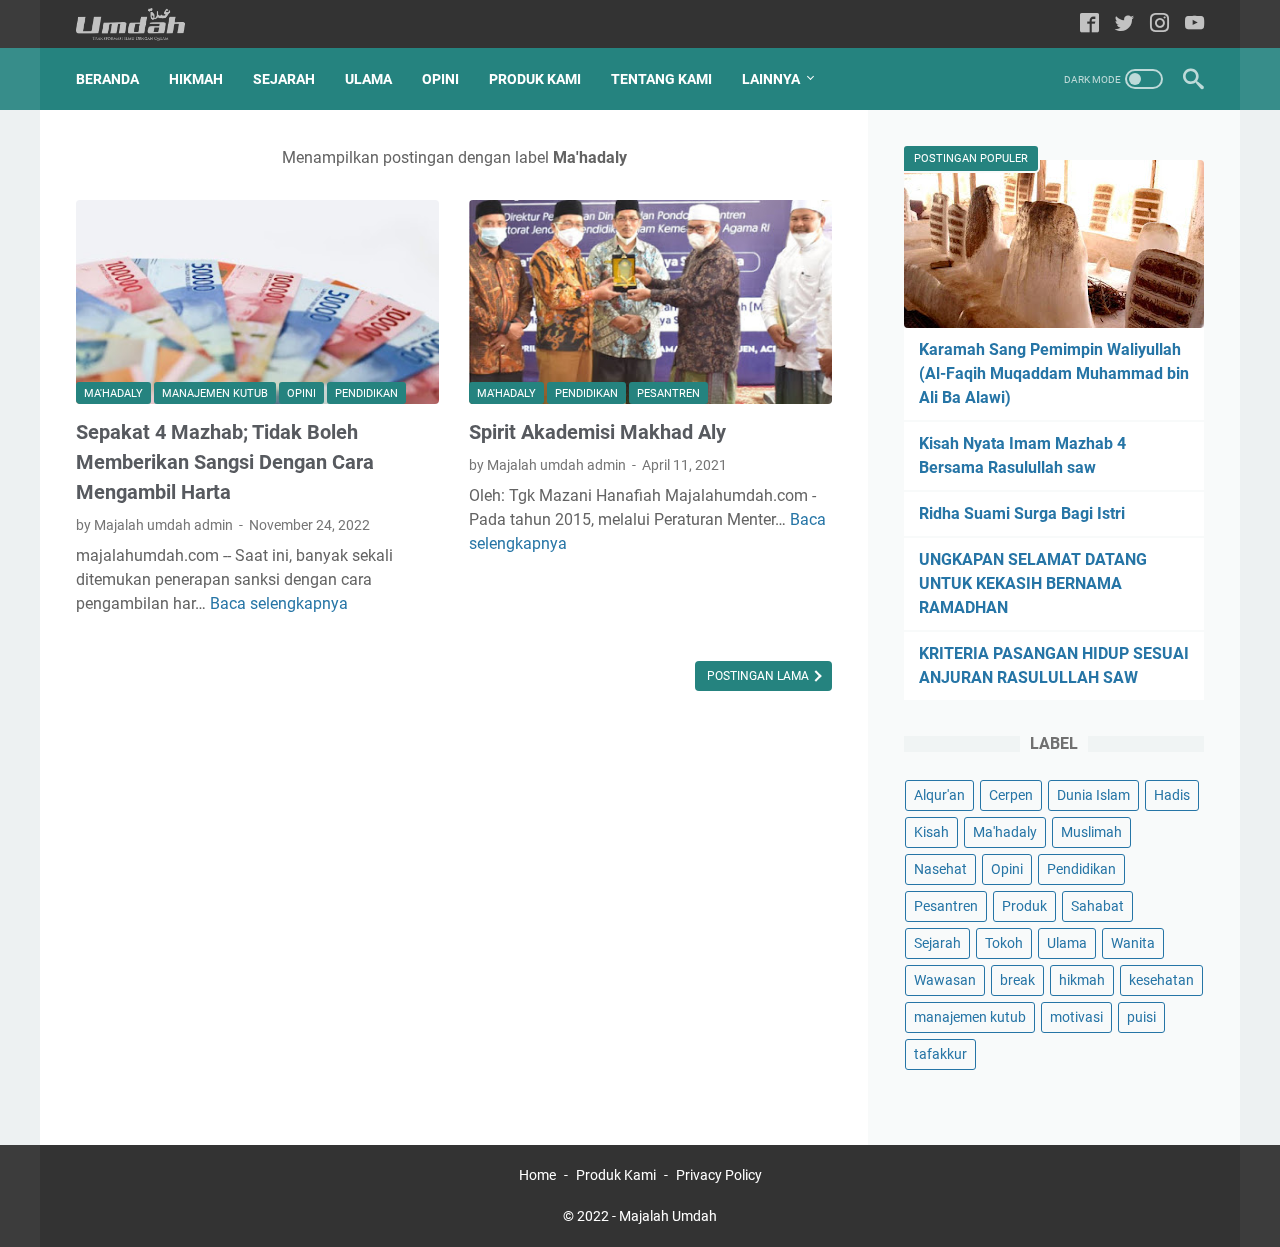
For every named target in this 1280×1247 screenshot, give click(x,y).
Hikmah (196, 79)
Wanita (1133, 943)
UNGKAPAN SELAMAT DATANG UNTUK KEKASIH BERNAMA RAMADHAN (1033, 583)
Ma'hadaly (113, 393)
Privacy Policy (719, 1175)
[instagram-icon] (1159, 24)
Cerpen (1011, 795)
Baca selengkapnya (279, 603)
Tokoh (1004, 943)
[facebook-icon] (1089, 24)
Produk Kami (535, 79)
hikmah (1082, 980)
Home (537, 1175)
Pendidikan (366, 393)
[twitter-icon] (1124, 24)
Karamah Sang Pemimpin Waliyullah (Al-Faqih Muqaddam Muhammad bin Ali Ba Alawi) (1054, 373)
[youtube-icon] (1194, 24)
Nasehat (940, 869)
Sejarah (284, 79)
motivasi (1076, 1017)
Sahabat (1097, 906)
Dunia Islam (1093, 795)
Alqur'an (939, 795)
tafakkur (940, 1054)
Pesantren (668, 393)
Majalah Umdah (668, 1216)
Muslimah (1091, 832)
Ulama (368, 79)
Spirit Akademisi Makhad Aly (597, 432)
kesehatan (1161, 980)
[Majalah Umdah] (143, 24)
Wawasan (945, 980)
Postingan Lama (759, 676)
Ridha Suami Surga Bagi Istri (1022, 513)
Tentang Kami (661, 79)
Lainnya (771, 79)
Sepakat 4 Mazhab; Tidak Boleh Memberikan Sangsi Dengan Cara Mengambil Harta (225, 462)
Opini (440, 79)
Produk (1024, 906)
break (1017, 980)
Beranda (107, 79)
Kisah (931, 832)
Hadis (1172, 795)
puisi (1141, 1017)
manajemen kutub (215, 393)
